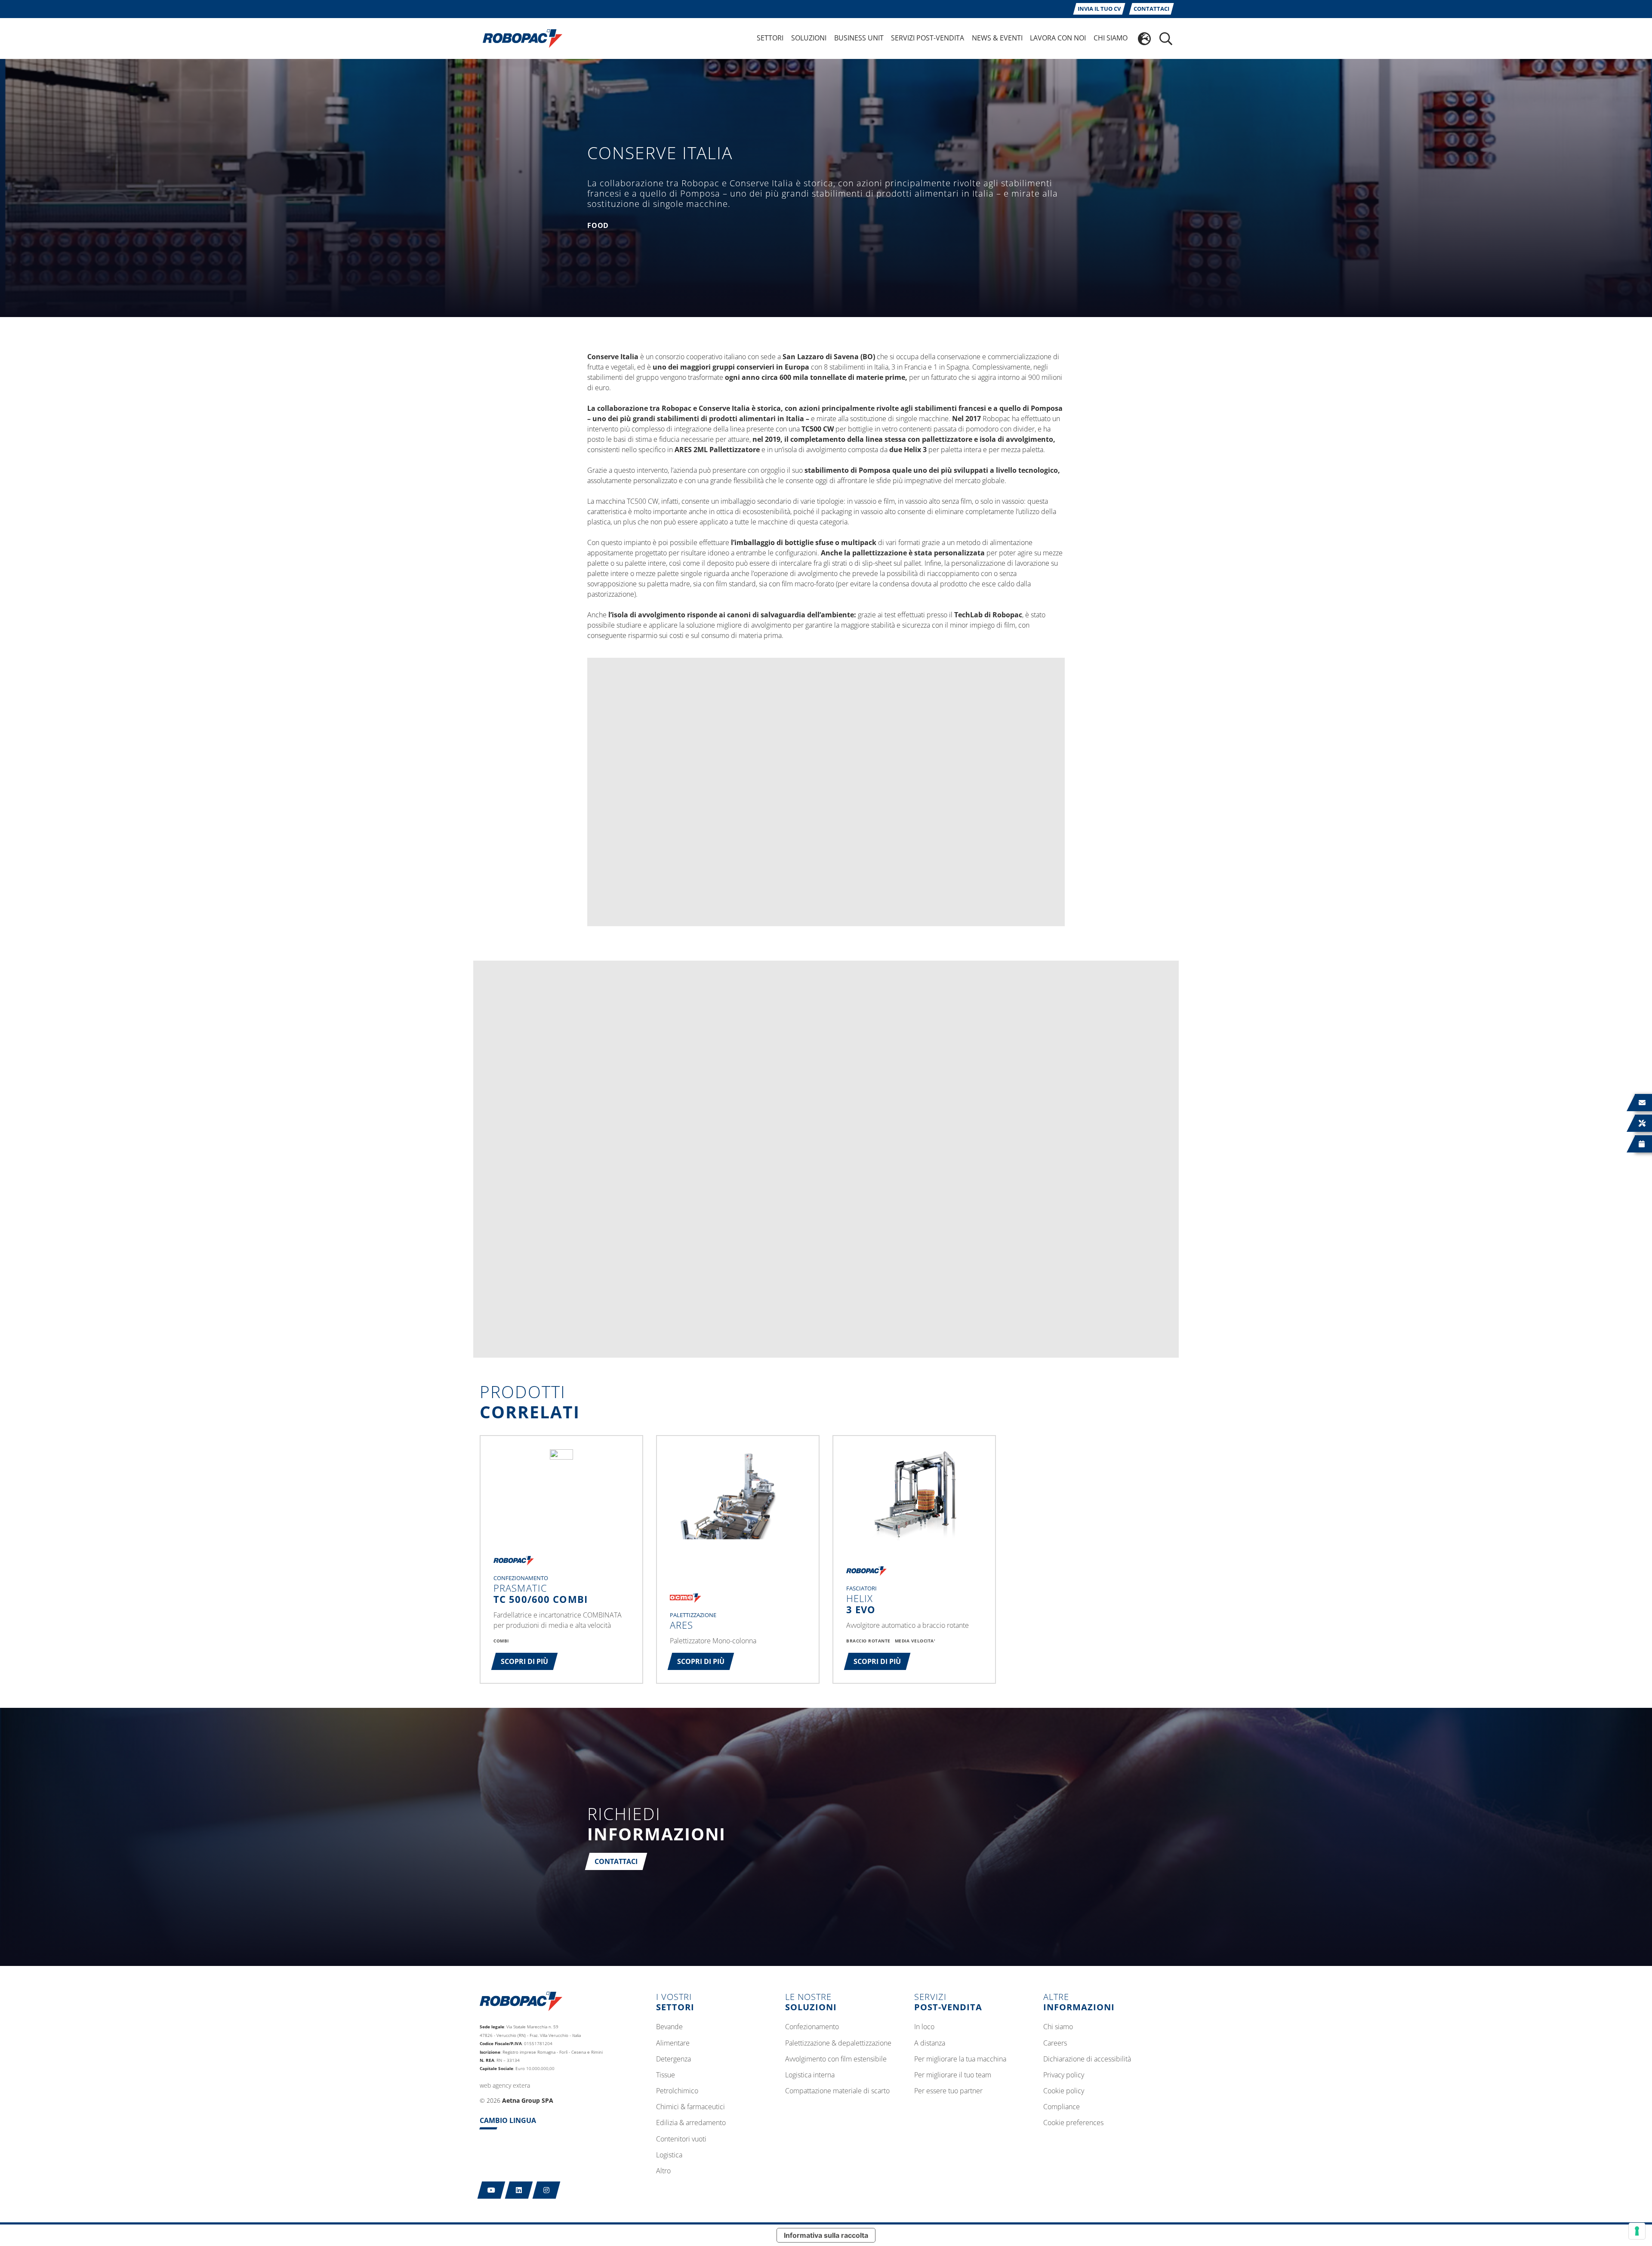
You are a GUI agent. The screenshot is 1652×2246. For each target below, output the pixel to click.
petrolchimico (677, 2091)
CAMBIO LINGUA (508, 2120)
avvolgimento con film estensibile (836, 2059)
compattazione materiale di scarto (837, 2091)
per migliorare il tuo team (953, 2075)
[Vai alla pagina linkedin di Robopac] (519, 2190)
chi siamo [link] (1111, 38)
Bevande (669, 2027)
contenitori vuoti (681, 2139)
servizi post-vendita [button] (928, 38)
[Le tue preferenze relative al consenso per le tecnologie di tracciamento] (1637, 2231)
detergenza (673, 2059)
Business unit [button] (859, 38)
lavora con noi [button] (1058, 38)
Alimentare (673, 2043)
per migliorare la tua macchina (960, 2059)
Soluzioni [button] (809, 38)
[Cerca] (1166, 39)
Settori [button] (770, 38)
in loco (924, 2027)
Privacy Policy (1064, 2075)
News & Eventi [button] (997, 38)
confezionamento (812, 2027)
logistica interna (810, 2075)
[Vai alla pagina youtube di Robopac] (492, 2190)
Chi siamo (1058, 2027)
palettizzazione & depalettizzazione (838, 2043)
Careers (1055, 2043)
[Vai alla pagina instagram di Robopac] (547, 2190)
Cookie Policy (1064, 2091)
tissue (666, 2075)
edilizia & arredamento (691, 2123)
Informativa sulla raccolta (826, 2235)
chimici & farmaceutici (690, 2107)
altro (663, 2171)
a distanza (930, 2043)
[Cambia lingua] (1144, 39)
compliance (1062, 2107)
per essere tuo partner (948, 2091)
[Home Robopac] (520, 38)
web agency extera (505, 2085)
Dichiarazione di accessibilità (1087, 2059)
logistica (669, 2155)
